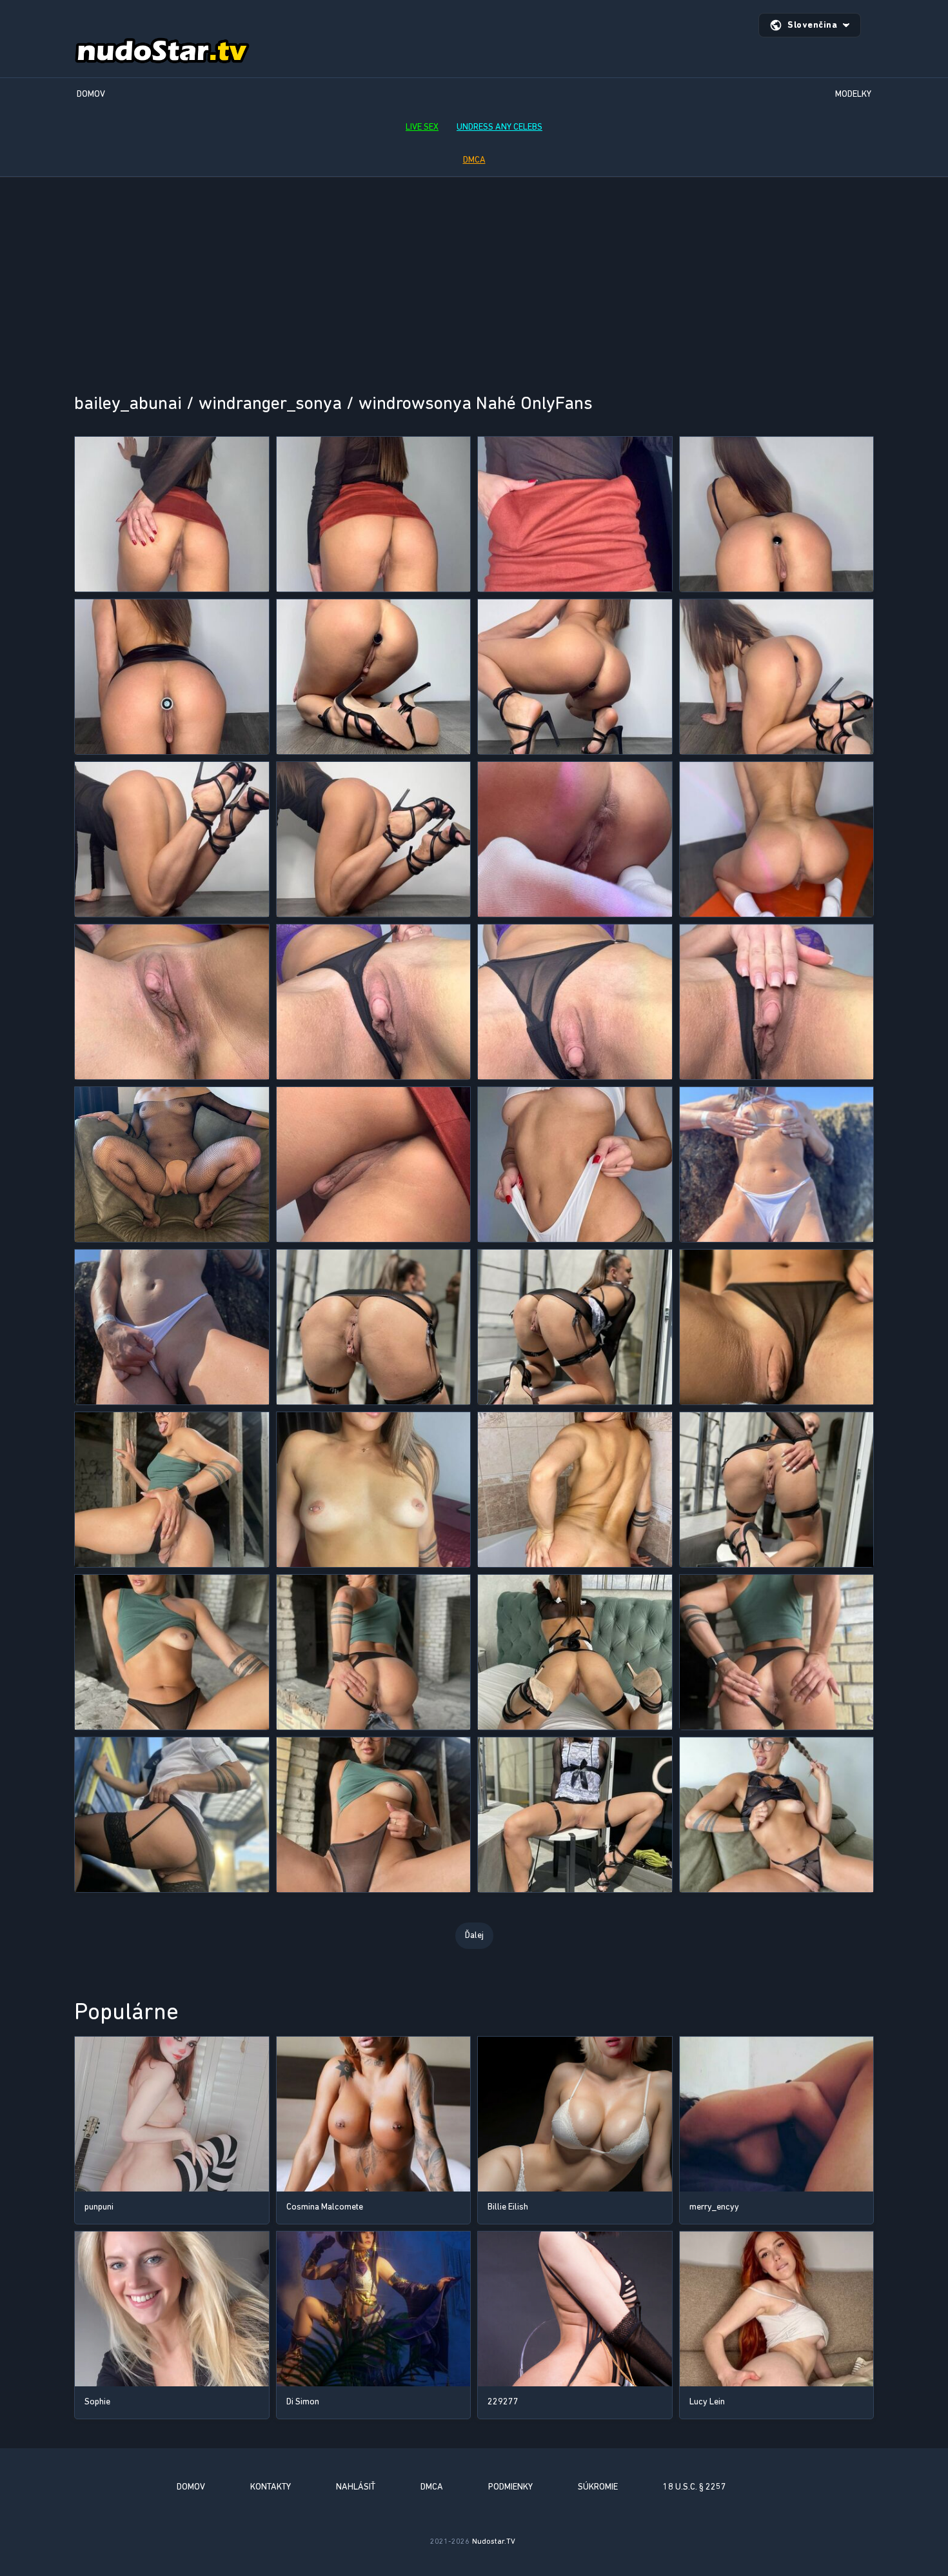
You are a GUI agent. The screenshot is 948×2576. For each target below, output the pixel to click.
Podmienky (510, 2487)
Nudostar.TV (494, 2541)
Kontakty (271, 2487)
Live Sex (422, 127)
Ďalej (474, 1935)
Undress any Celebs (499, 127)
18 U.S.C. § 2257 (695, 2487)
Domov (91, 94)
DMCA (474, 160)
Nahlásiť (356, 2487)
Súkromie (598, 2487)
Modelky (853, 94)
